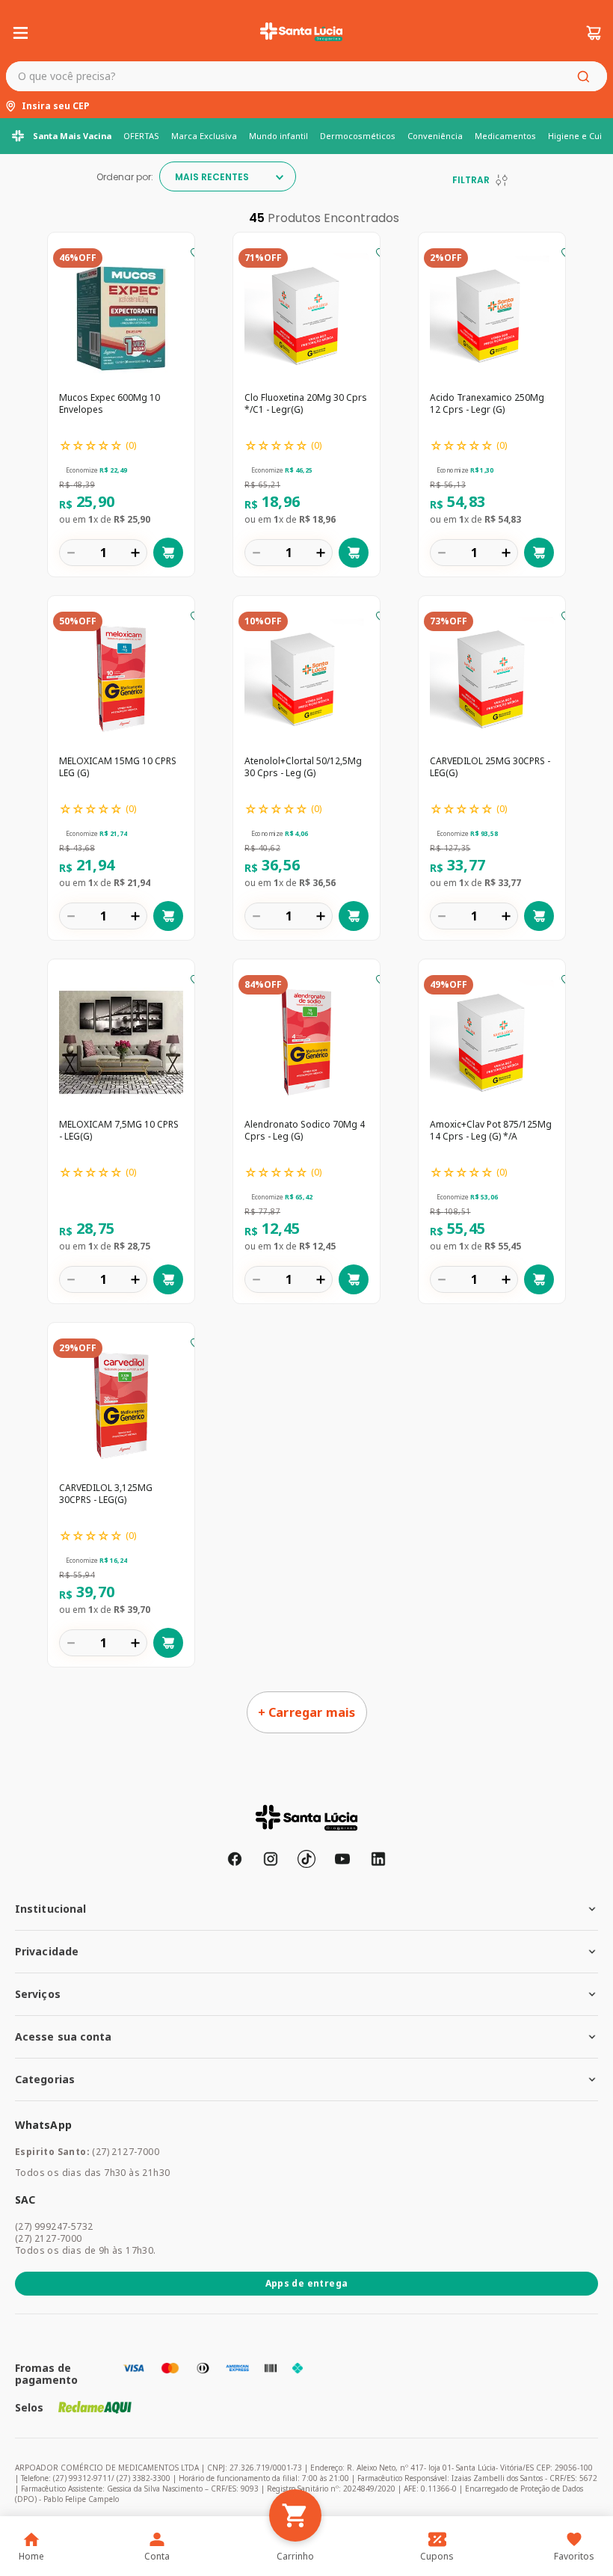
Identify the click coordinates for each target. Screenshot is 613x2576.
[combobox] (306, 76)
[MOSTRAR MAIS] (307, 1712)
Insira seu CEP (56, 106)
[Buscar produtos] (586, 76)
